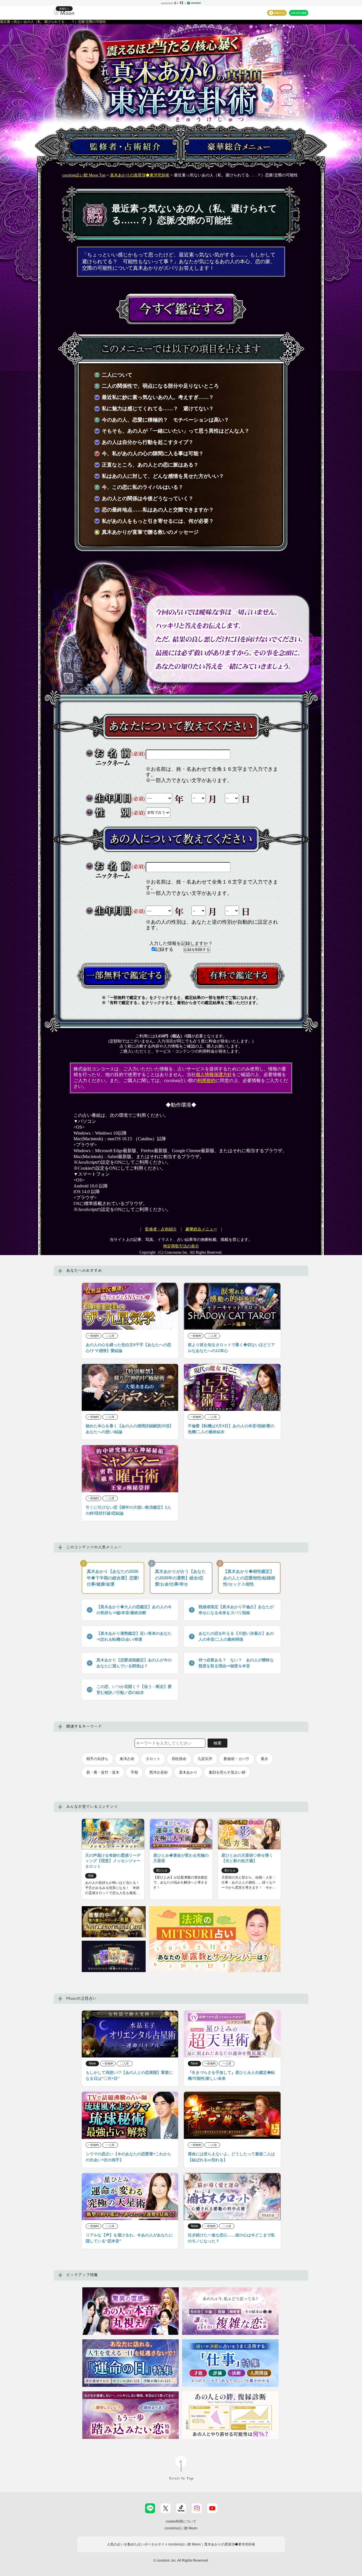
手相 (134, 1772)
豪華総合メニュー (201, 1229)
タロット (153, 1759)
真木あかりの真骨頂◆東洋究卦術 (140, 175)
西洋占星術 (159, 1772)
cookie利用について (181, 2521)
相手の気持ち (97, 1759)
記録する (165, 949)
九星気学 (205, 1759)
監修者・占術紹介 (161, 1229)
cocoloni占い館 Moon (181, 2528)
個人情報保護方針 (214, 1075)
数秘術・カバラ (237, 1759)
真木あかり (188, 1772)
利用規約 (206, 1080)
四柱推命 (179, 1759)
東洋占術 (127, 1759)
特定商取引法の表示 (181, 1246)
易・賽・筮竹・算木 (103, 1772)
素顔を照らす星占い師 (227, 1772)
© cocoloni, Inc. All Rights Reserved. (181, 2560)
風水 (264, 1759)
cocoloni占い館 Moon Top (84, 175)
